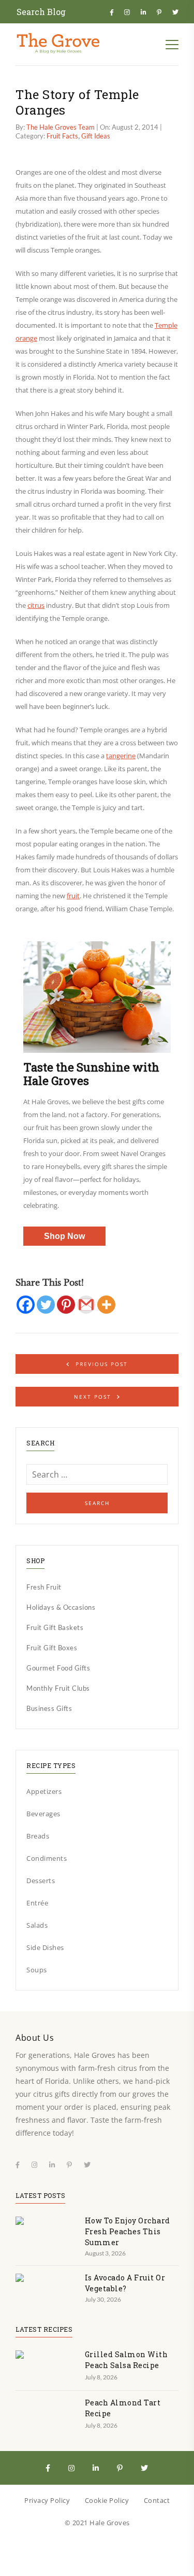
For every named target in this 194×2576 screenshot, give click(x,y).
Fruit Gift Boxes (52, 1648)
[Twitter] (46, 1305)
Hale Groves (110, 2523)
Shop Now (64, 1236)
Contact (157, 2500)
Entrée (37, 1903)
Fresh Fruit (44, 1587)
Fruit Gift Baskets (55, 1627)
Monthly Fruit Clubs (58, 1688)
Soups (37, 1970)
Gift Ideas (96, 136)
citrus (36, 605)
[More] (106, 1305)
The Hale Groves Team (61, 127)
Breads (38, 1836)
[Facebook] (26, 1305)
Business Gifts (49, 1708)
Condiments (47, 1858)
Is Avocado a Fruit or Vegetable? (125, 2283)
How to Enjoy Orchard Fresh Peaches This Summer (128, 2231)
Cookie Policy (107, 2500)
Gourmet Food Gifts (58, 1668)
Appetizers (44, 1791)
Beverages (43, 1814)
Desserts (41, 1881)
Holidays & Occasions (61, 1607)
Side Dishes (45, 1947)
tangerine (121, 756)
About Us (35, 2038)
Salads (37, 1925)
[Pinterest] (66, 1305)
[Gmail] (86, 1305)
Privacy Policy (47, 2500)
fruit (73, 896)
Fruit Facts (62, 136)
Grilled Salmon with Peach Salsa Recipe (126, 2360)
